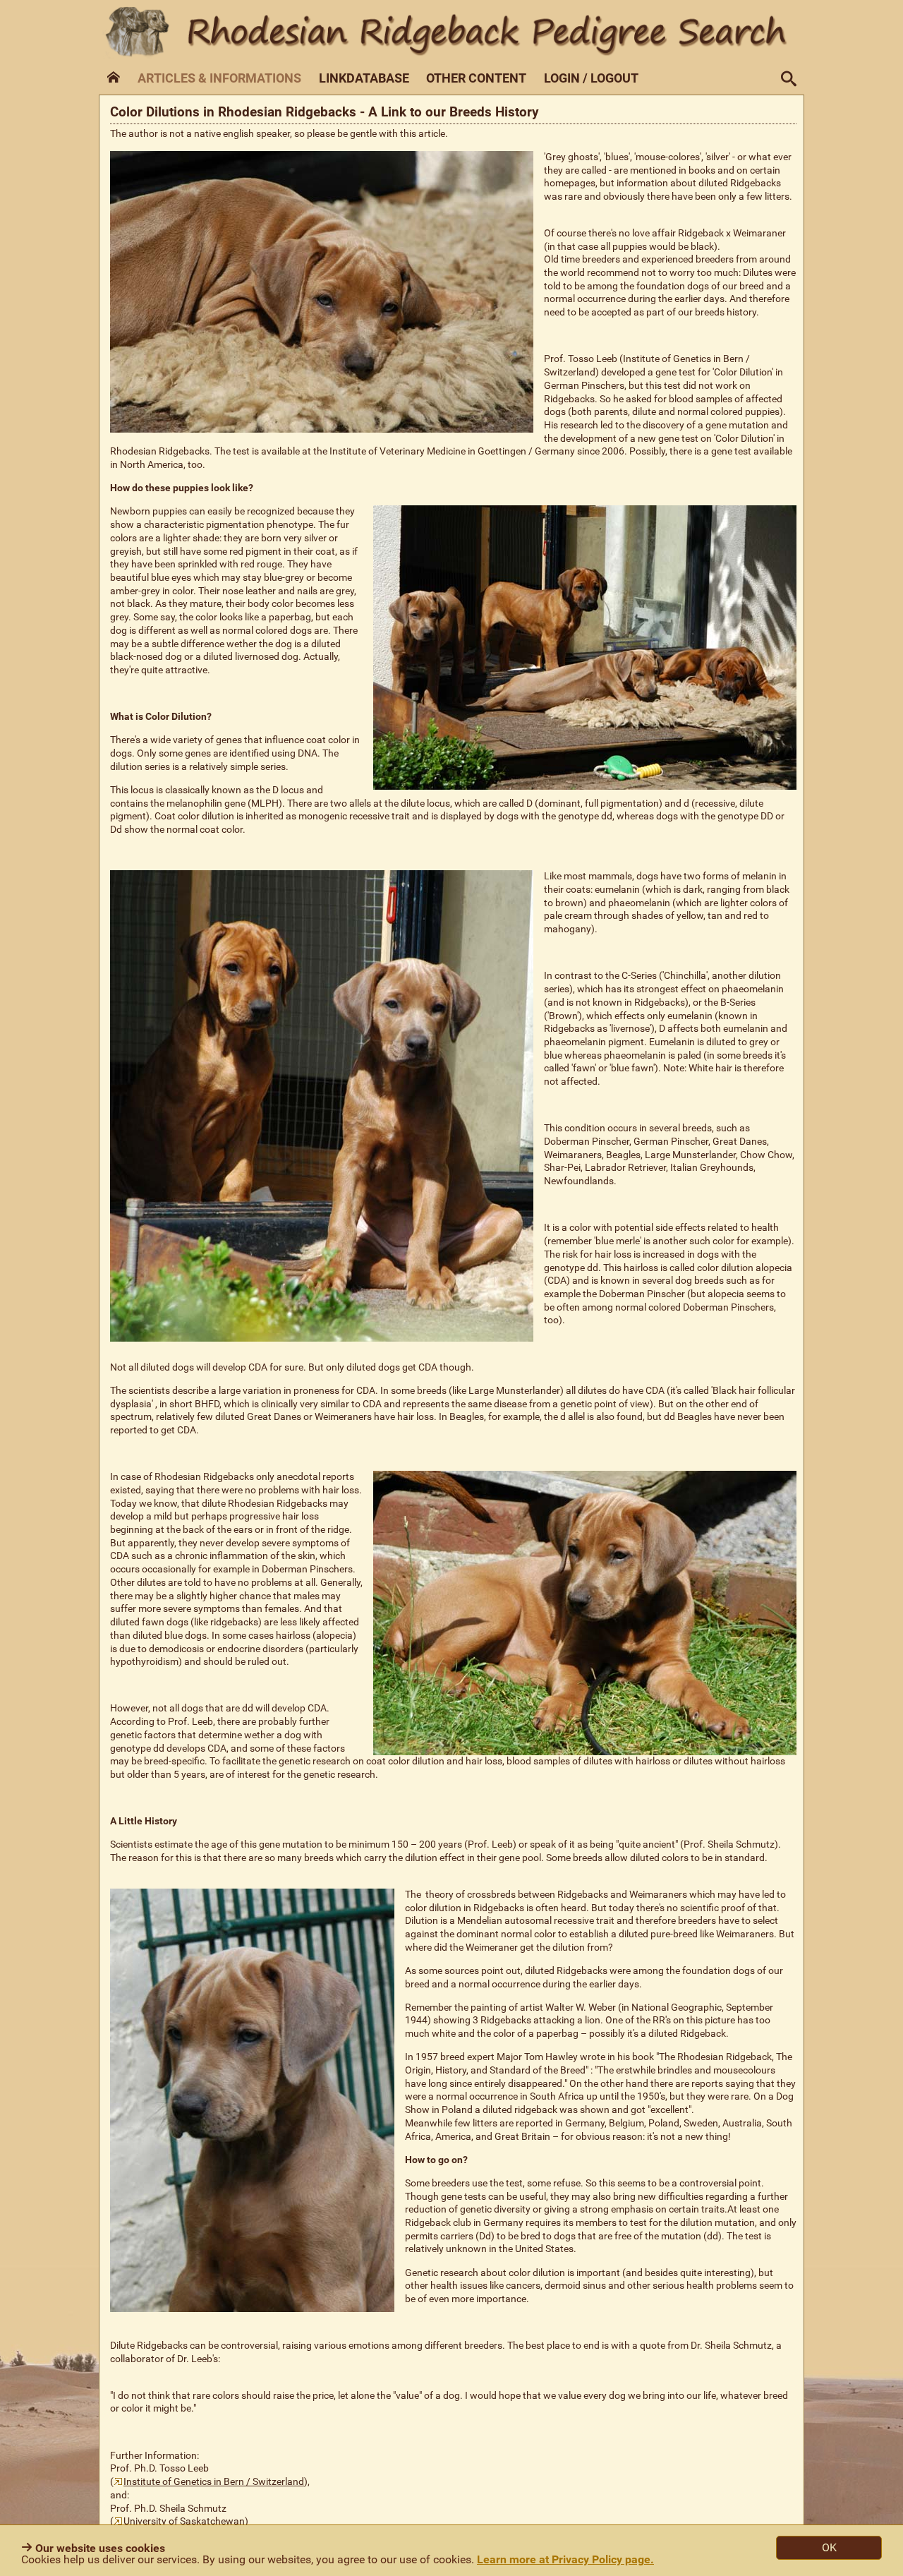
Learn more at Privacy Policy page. (565, 2559)
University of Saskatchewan (184, 2521)
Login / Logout (591, 78)
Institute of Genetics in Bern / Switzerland (214, 2482)
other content (476, 78)
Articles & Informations (219, 78)
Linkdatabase (364, 78)
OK (829, 2547)
